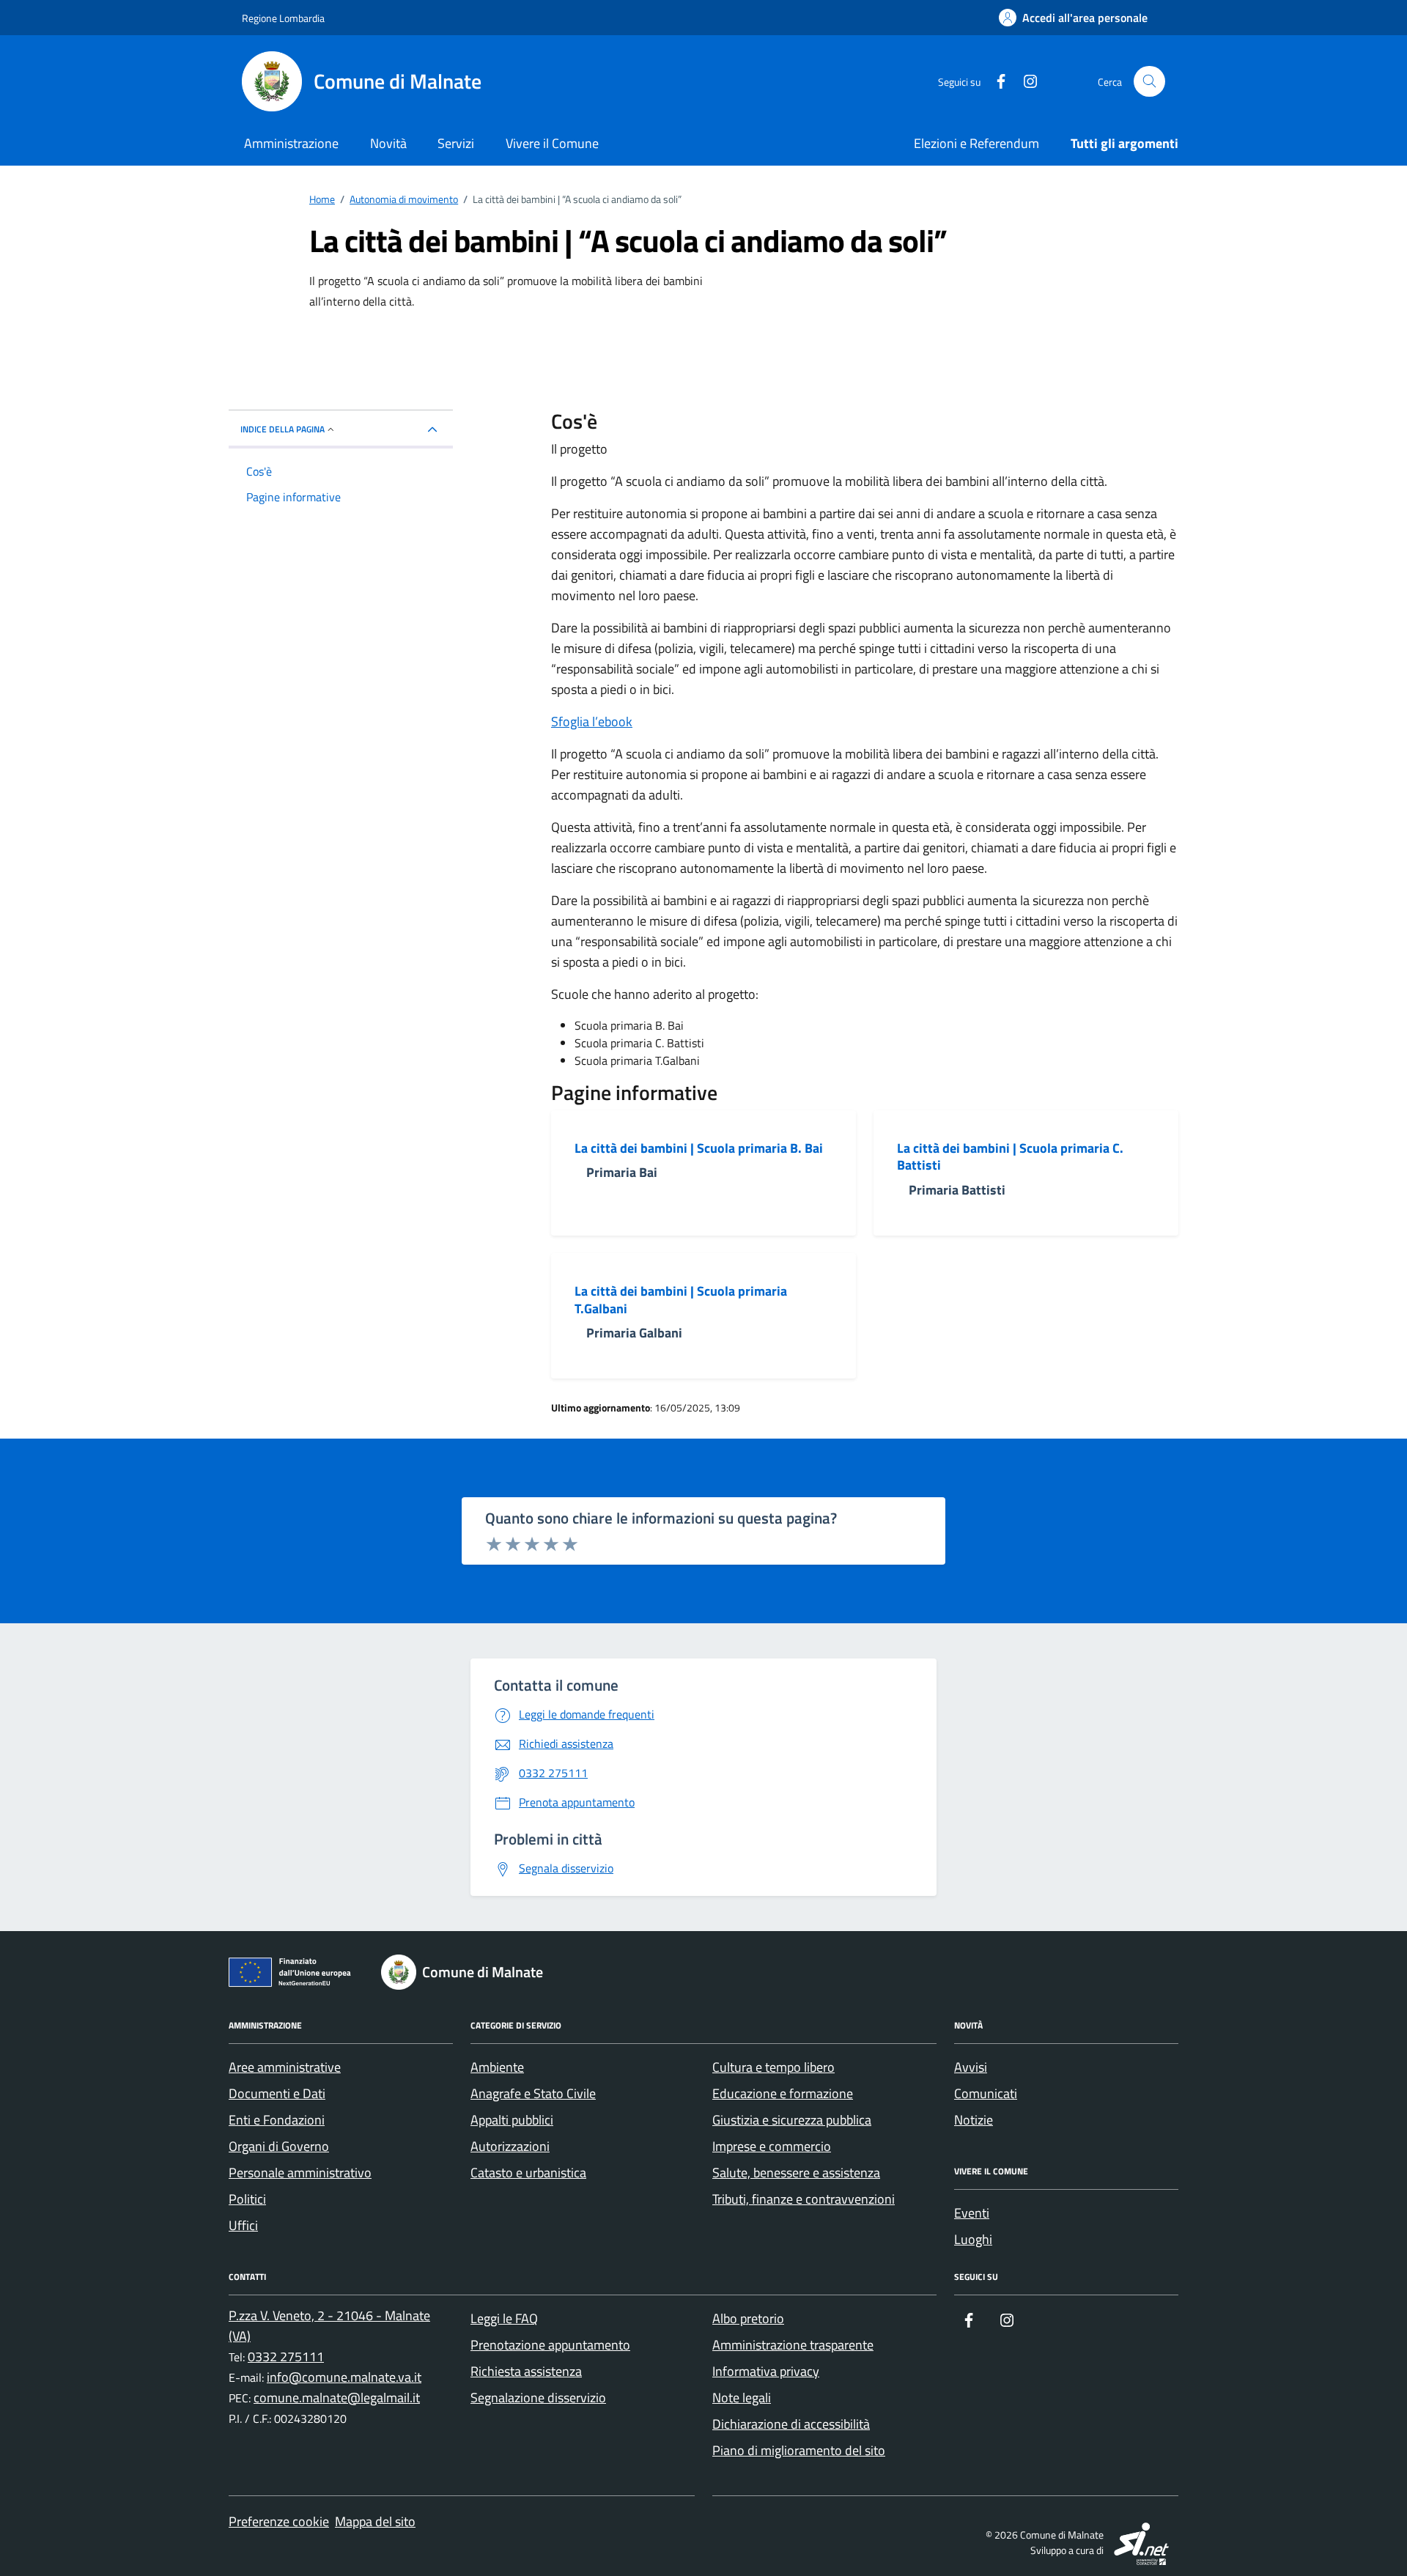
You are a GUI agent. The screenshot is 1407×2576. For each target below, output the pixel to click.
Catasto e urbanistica (528, 2173)
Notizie (974, 2120)
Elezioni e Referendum (976, 143)
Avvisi (971, 2067)
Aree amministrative (285, 2067)
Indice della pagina (282, 429)
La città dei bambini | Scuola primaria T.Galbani (681, 1300)
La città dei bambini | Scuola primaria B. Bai (699, 1148)
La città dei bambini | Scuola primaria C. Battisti (1010, 1157)
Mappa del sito (375, 2521)
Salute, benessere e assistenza (796, 2173)
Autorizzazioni (510, 2146)
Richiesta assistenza (526, 2371)
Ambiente (497, 2067)
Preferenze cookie (279, 2521)
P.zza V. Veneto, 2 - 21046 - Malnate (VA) (329, 2326)
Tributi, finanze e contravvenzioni (804, 2199)
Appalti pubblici (512, 2120)
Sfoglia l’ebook (592, 721)
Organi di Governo (279, 2146)
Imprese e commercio (772, 2146)
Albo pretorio (748, 2318)
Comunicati (986, 2093)
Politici (247, 2199)
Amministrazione (291, 143)
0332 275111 (286, 2357)
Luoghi (973, 2239)
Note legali (742, 2398)
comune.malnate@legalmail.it (337, 2398)
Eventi (972, 2213)
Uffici (243, 2225)
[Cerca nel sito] (1149, 82)
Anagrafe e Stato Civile (533, 2093)
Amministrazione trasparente (793, 2345)
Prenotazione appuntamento (550, 2345)
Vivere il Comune (552, 143)
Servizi (456, 143)
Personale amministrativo (300, 2173)
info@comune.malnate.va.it (344, 2377)
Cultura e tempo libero (773, 2067)
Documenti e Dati (277, 2093)
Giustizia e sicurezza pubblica (792, 2120)
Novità (388, 143)
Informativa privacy (766, 2371)
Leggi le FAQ (504, 2318)
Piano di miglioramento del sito (799, 2450)
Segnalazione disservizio (538, 2398)
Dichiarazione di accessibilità (791, 2424)
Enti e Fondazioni (277, 2120)
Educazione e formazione (783, 2093)
